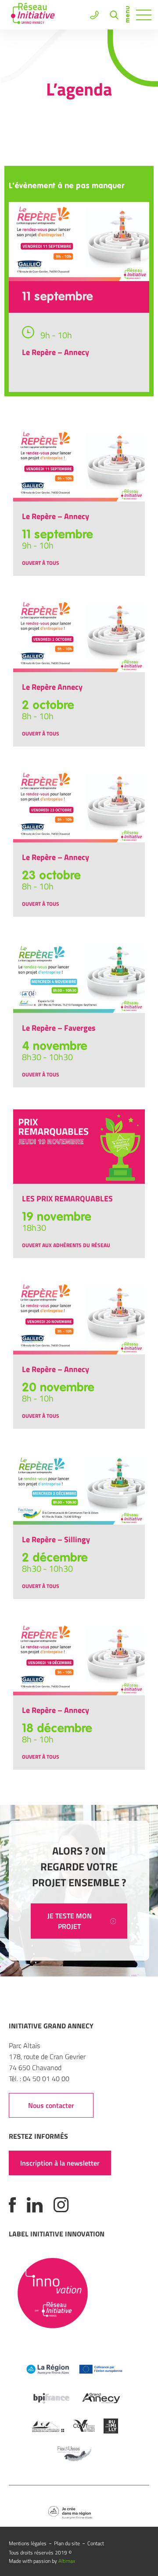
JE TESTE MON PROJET (70, 1921)
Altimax (67, 2561)
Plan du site (67, 2543)
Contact (96, 2543)
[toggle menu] (144, 15)
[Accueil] (33, 15)
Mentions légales (28, 2543)
